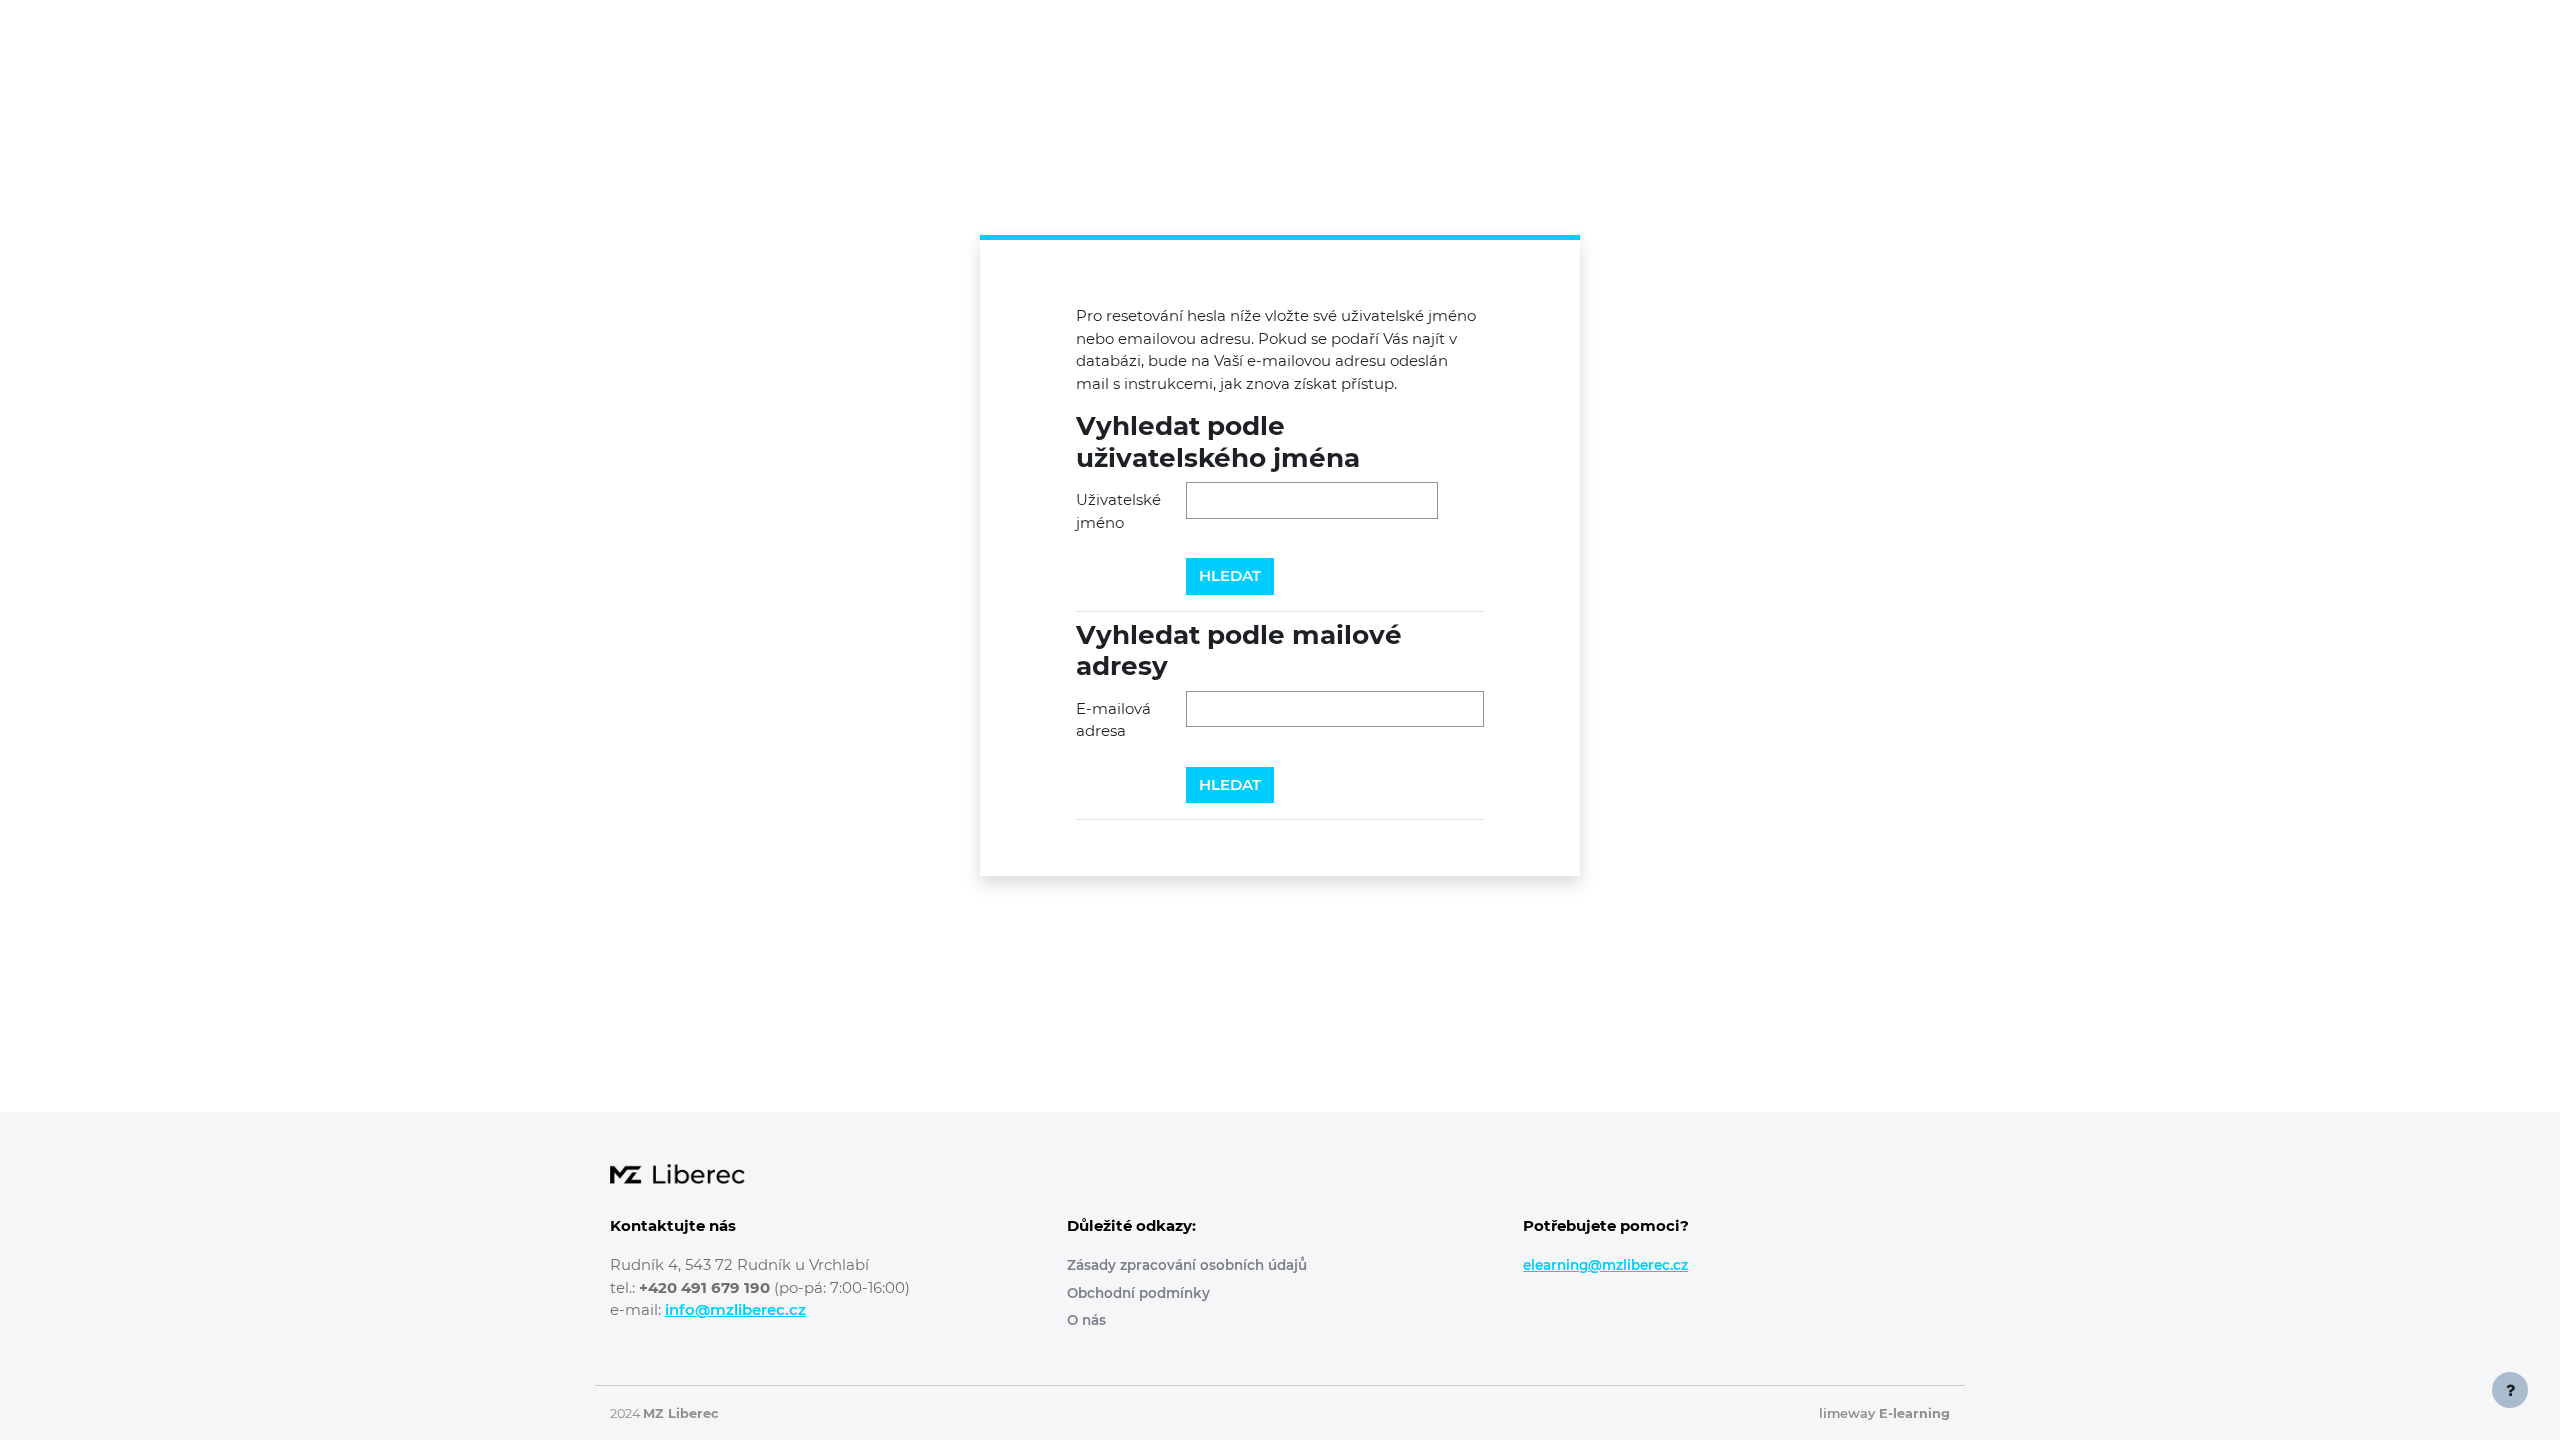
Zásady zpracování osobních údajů (1187, 1265)
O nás (1086, 1320)
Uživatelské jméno (1118, 511)
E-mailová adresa (1113, 720)
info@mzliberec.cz (735, 1310)
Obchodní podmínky (1138, 1293)
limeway (1884, 1413)
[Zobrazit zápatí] (2510, 1390)
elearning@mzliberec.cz (1605, 1265)
